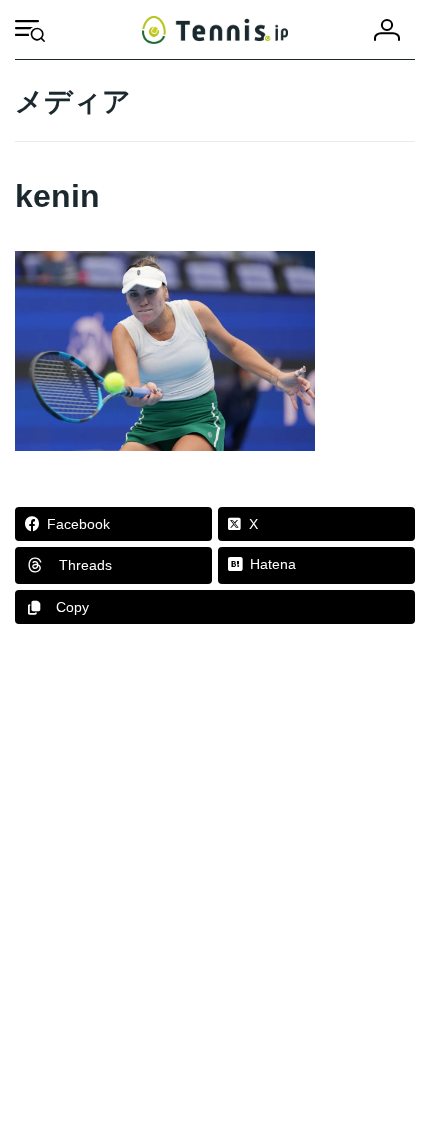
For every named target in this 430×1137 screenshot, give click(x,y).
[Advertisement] (215, 890)
